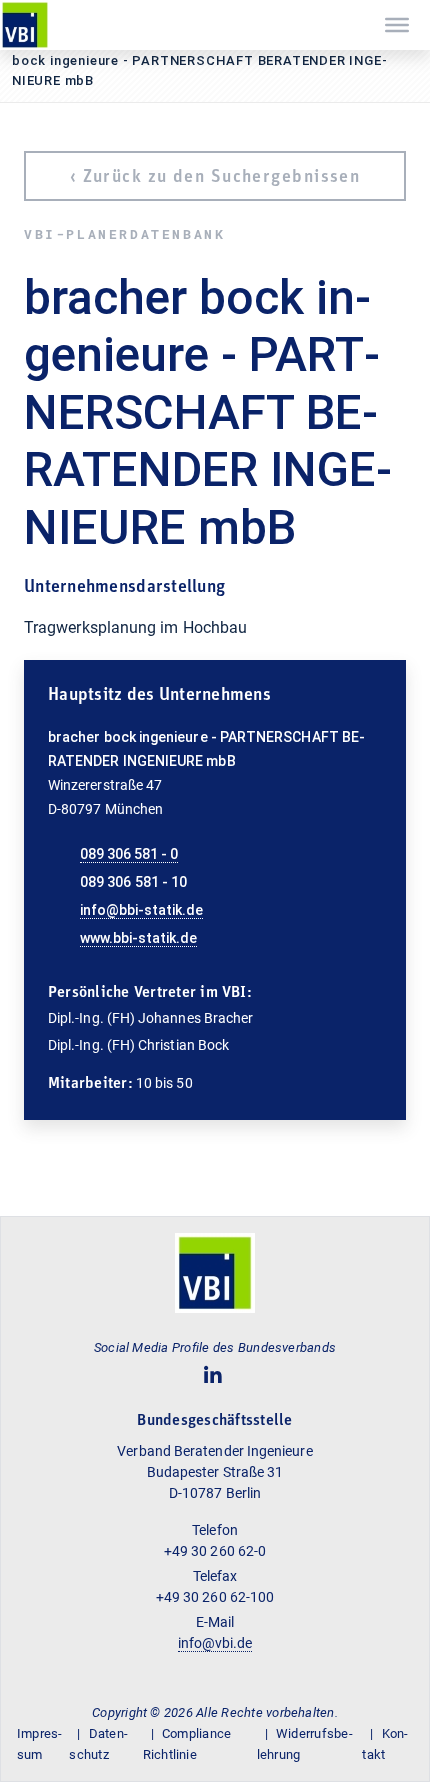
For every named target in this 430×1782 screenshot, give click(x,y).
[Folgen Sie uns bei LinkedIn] (213, 1375)
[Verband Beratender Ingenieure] (25, 25)
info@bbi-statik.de (141, 910)
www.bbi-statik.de (138, 938)
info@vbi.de (215, 1643)
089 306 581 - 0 (129, 854)
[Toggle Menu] (397, 25)
